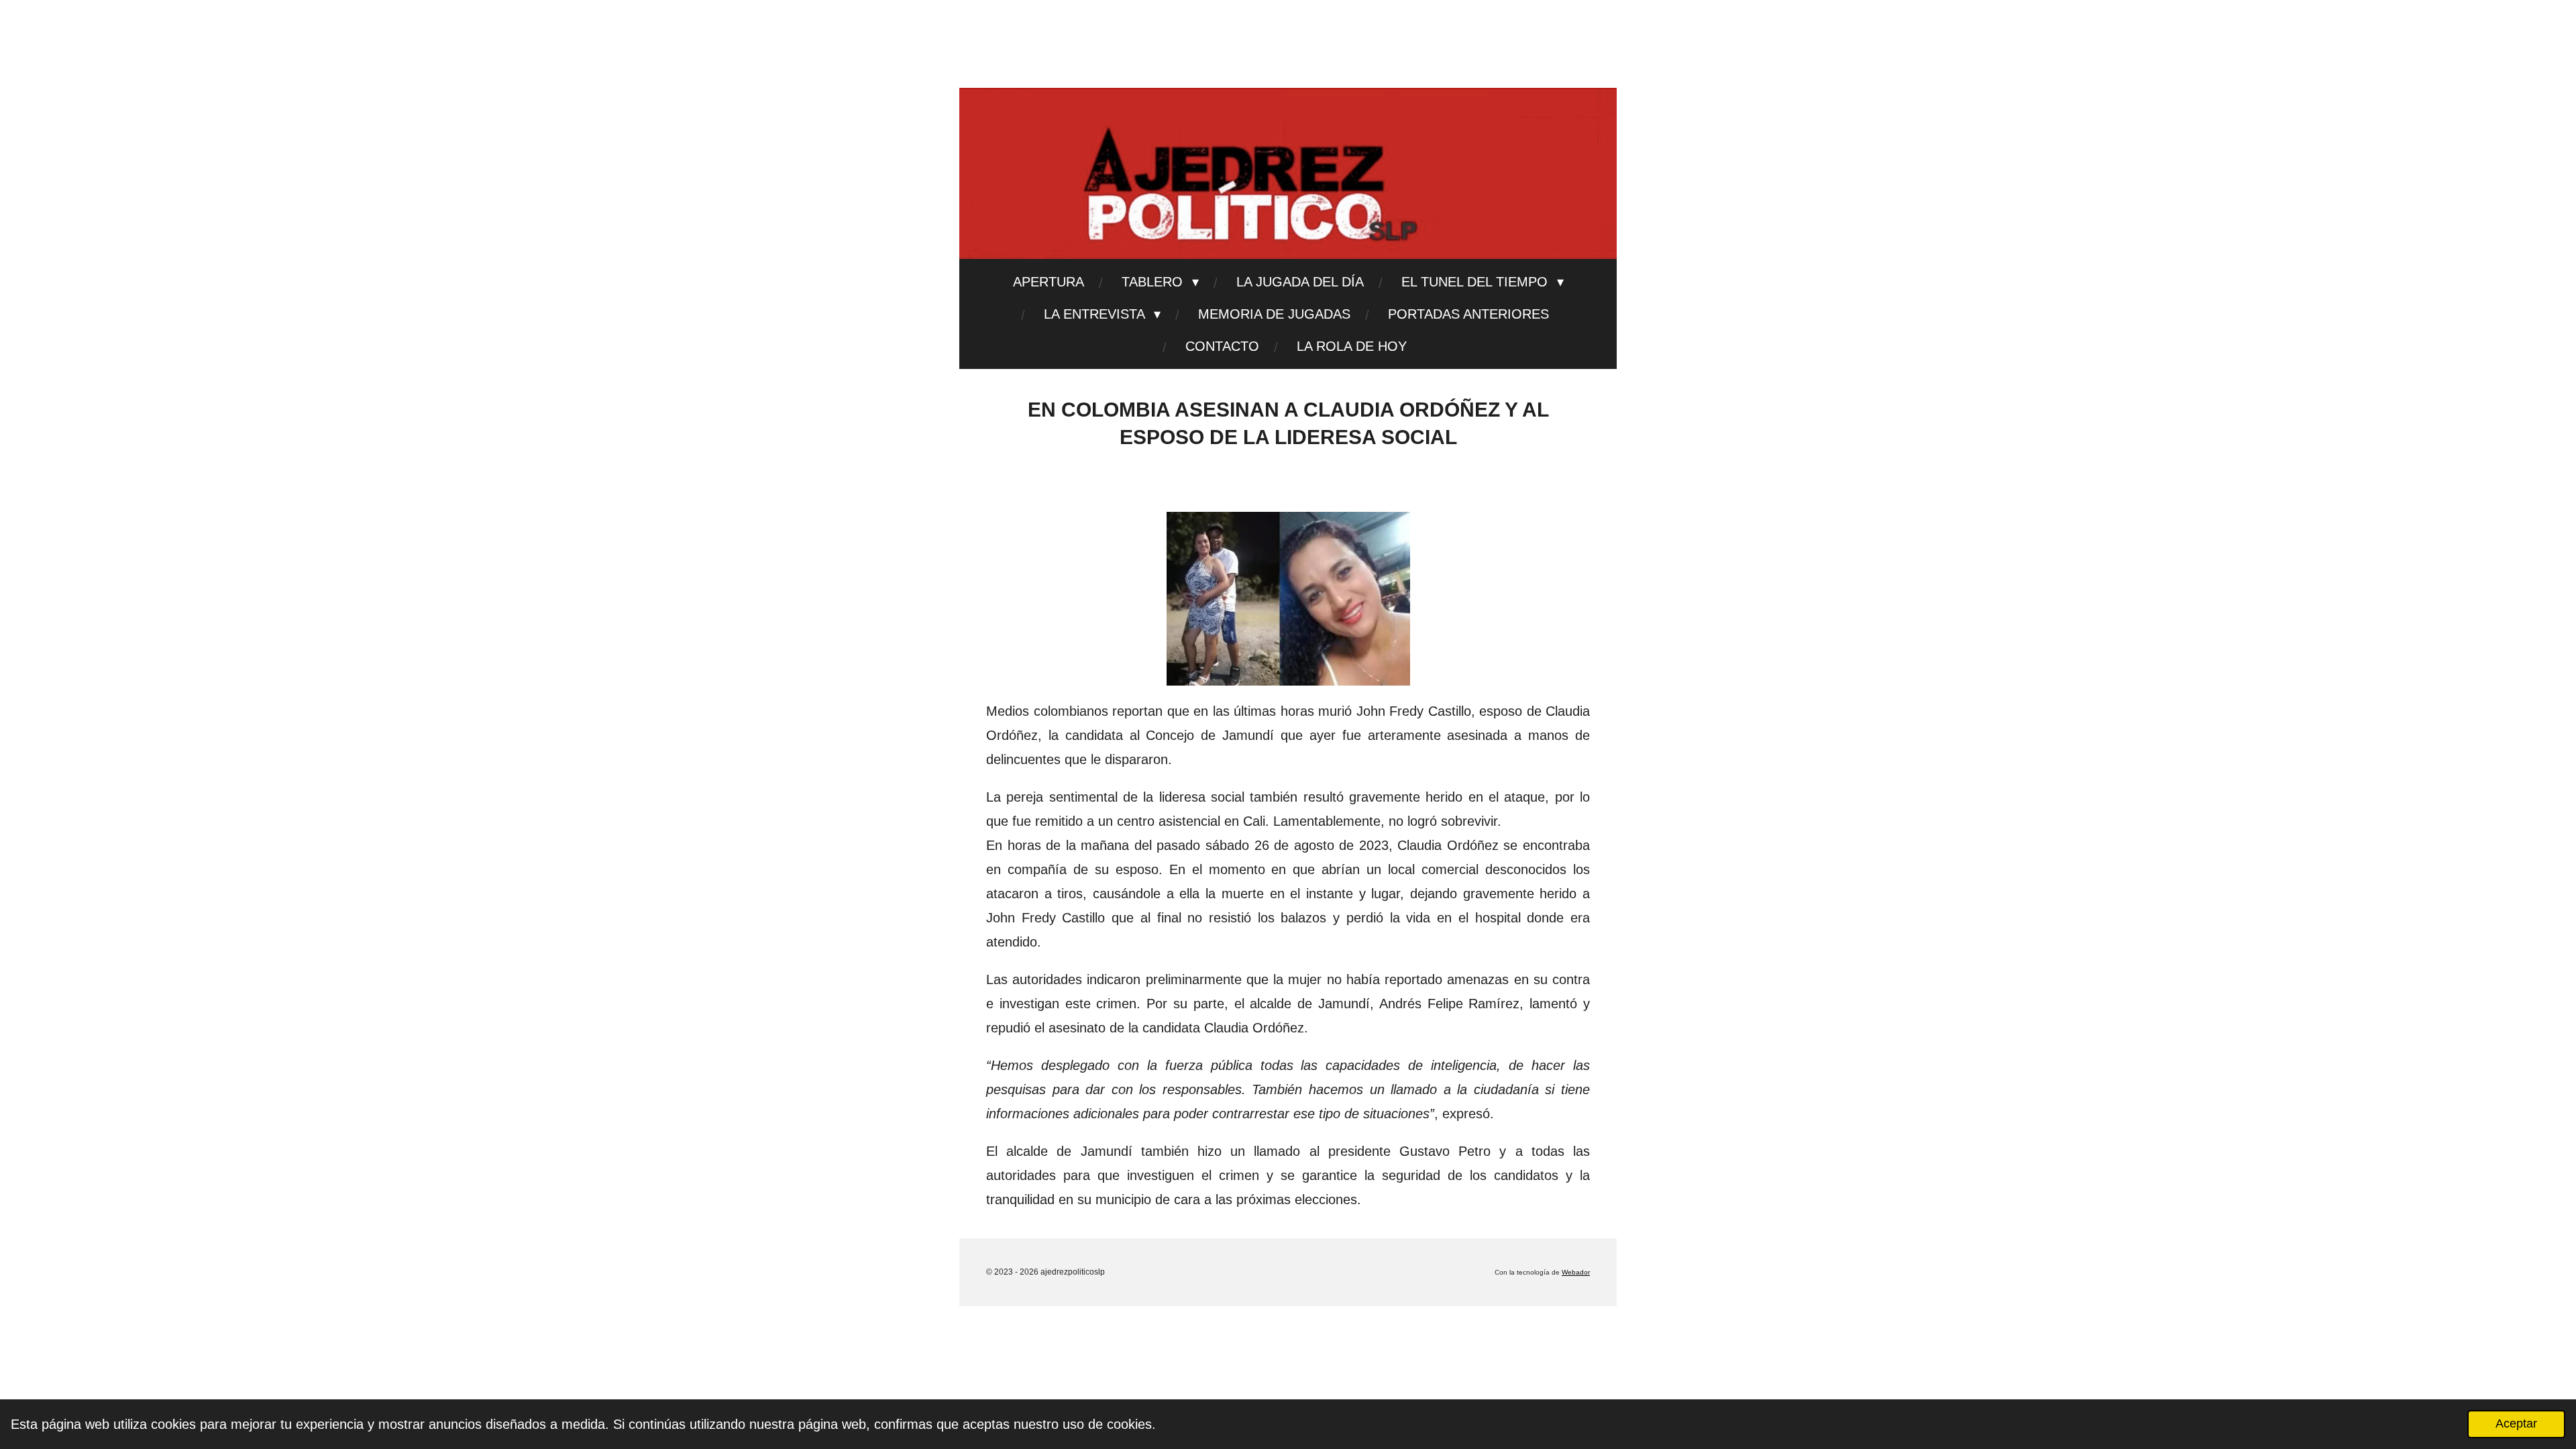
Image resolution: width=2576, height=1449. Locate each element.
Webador (1576, 1272)
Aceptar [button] (2516, 1424)
